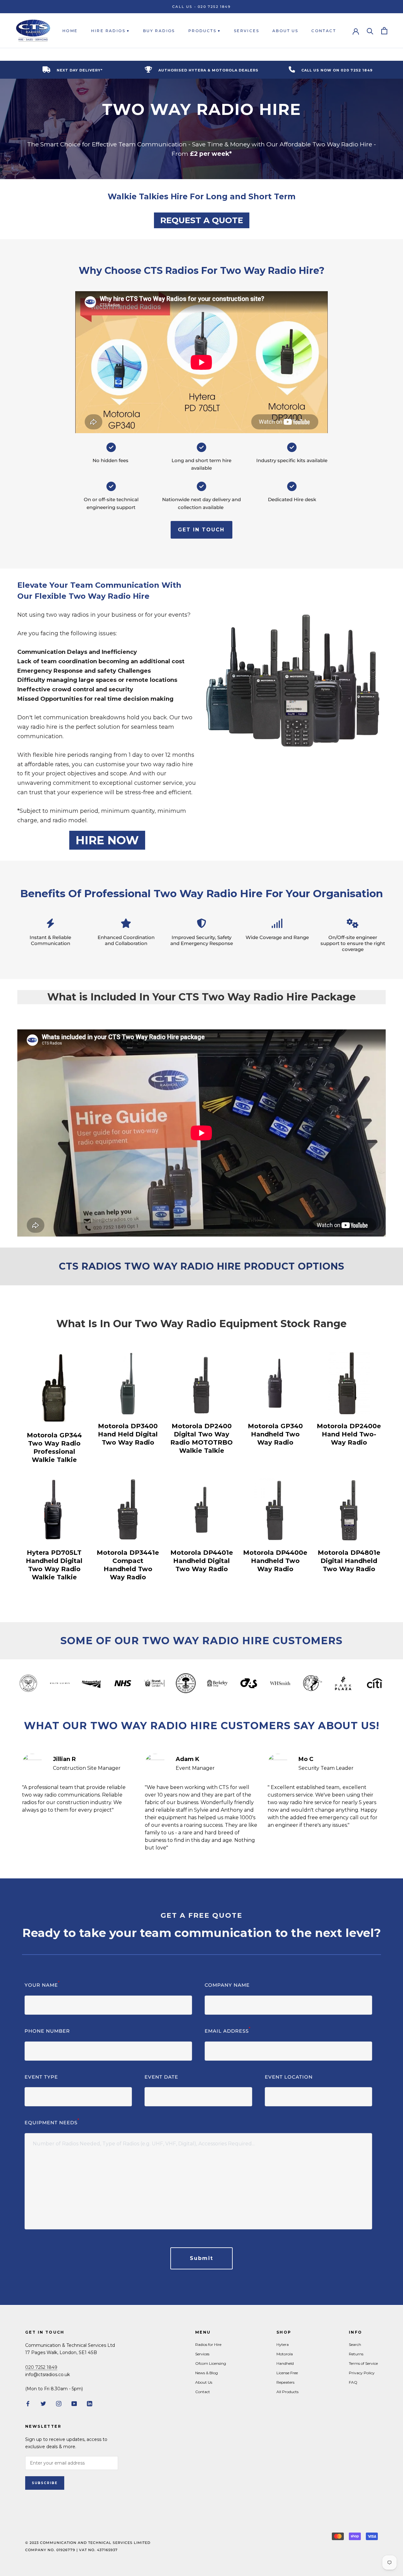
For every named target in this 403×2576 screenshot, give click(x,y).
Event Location (289, 2077)
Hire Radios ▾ (110, 31)
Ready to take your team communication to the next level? (202, 1933)
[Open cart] (384, 31)
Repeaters (285, 2382)
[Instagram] (59, 2403)
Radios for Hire (208, 2344)
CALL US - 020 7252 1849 (201, 7)
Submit (201, 2258)
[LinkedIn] (90, 2403)
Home (70, 31)
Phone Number (47, 2031)
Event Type (41, 2077)
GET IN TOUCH (201, 530)
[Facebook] (28, 2403)
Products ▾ (204, 31)
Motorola (285, 2354)
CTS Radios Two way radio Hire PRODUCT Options (202, 1266)
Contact (324, 31)
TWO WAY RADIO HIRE (201, 109)
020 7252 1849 (41, 2367)
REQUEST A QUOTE (202, 220)
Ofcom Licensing (211, 2363)
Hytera (283, 2344)
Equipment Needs (52, 2122)
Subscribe (45, 2483)
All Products (287, 2392)
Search (355, 2344)
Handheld (285, 2363)
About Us (285, 31)
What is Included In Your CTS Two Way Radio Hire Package (201, 997)
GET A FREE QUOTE (201, 1915)
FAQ (353, 2382)
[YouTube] (74, 2403)
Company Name (227, 1985)
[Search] (370, 31)
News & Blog (207, 2373)
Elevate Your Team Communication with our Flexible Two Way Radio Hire (99, 591)
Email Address (228, 2031)
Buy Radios (159, 31)
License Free (287, 2373)
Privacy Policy (362, 2373)
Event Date (161, 2077)
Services (247, 31)
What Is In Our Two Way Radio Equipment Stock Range (201, 1324)
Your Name (42, 1985)
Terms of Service (363, 2363)
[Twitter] (43, 2403)
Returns (356, 2354)
